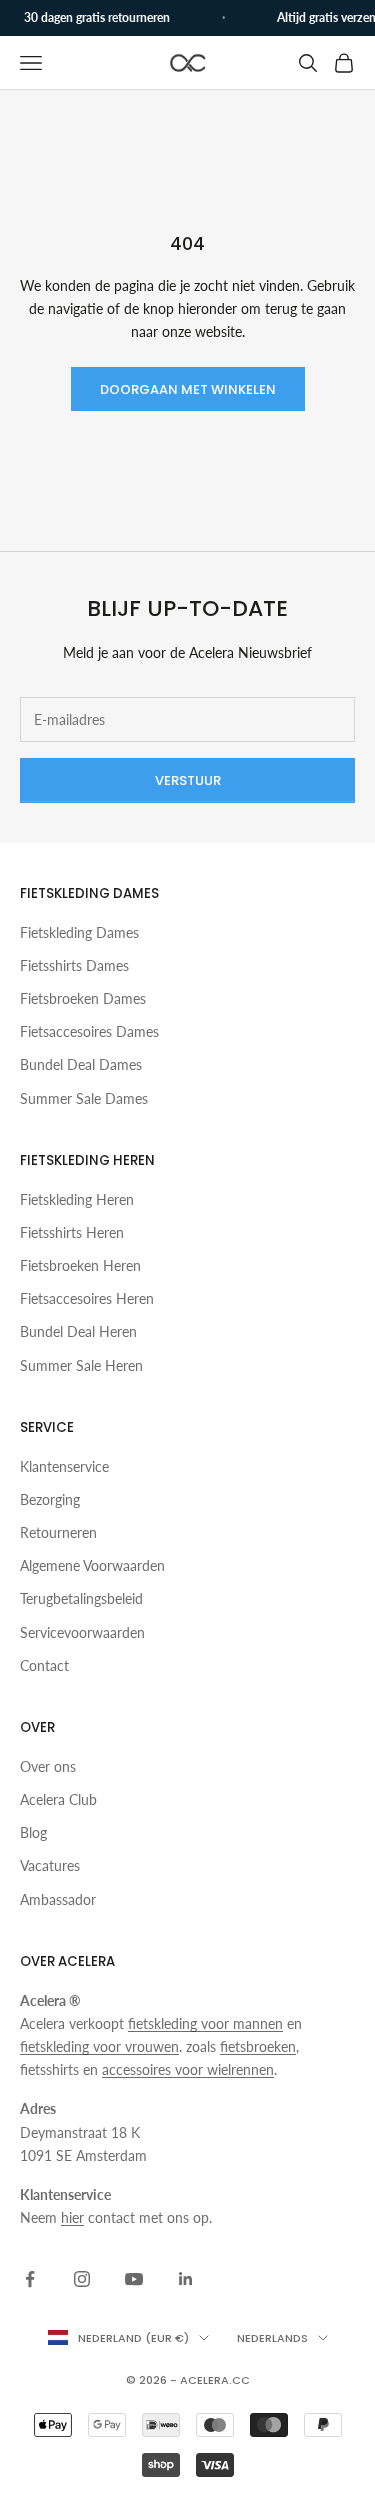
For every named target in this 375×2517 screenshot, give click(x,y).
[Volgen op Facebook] (30, 2279)
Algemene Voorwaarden (92, 1565)
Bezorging (50, 1499)
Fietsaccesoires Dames (89, 1031)
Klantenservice (64, 1466)
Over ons (48, 1766)
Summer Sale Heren (81, 1365)
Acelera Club (58, 1799)
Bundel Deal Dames (81, 1064)
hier (72, 2217)
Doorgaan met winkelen (188, 389)
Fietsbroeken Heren (80, 1265)
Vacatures (50, 1865)
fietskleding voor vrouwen (99, 2046)
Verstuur (188, 780)
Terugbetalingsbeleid (81, 1598)
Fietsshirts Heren (72, 1232)
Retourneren (58, 1532)
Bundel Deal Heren (78, 1331)
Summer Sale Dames (84, 1098)
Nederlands (272, 2338)
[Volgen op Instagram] (82, 2279)
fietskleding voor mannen (205, 2023)
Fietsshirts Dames (74, 965)
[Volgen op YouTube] (134, 2279)
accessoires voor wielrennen (188, 2069)
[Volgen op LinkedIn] (186, 2279)
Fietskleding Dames (79, 932)
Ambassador (58, 1899)
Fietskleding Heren (77, 1199)
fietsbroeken (258, 2046)
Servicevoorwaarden (82, 1632)
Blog (33, 1832)
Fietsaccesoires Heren (87, 1298)
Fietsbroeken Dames (83, 998)
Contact (44, 1665)
